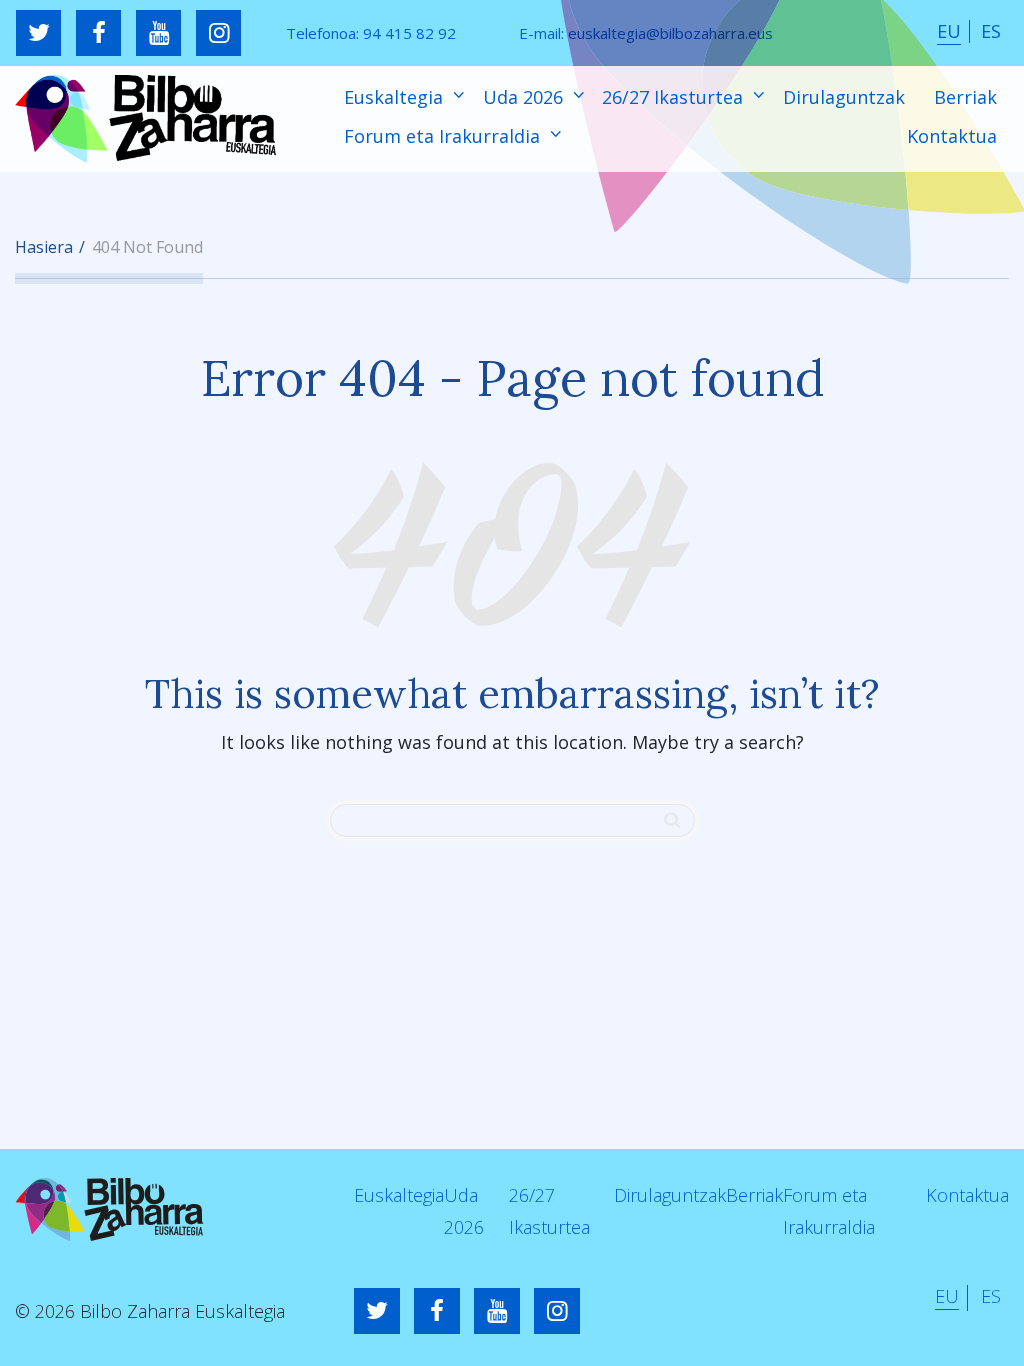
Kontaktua (952, 136)
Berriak (965, 97)
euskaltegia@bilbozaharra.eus (670, 33)
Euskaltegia (396, 97)
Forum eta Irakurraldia (444, 136)
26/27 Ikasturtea (675, 97)
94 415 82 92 (409, 33)
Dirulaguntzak (844, 97)
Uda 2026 (525, 97)
